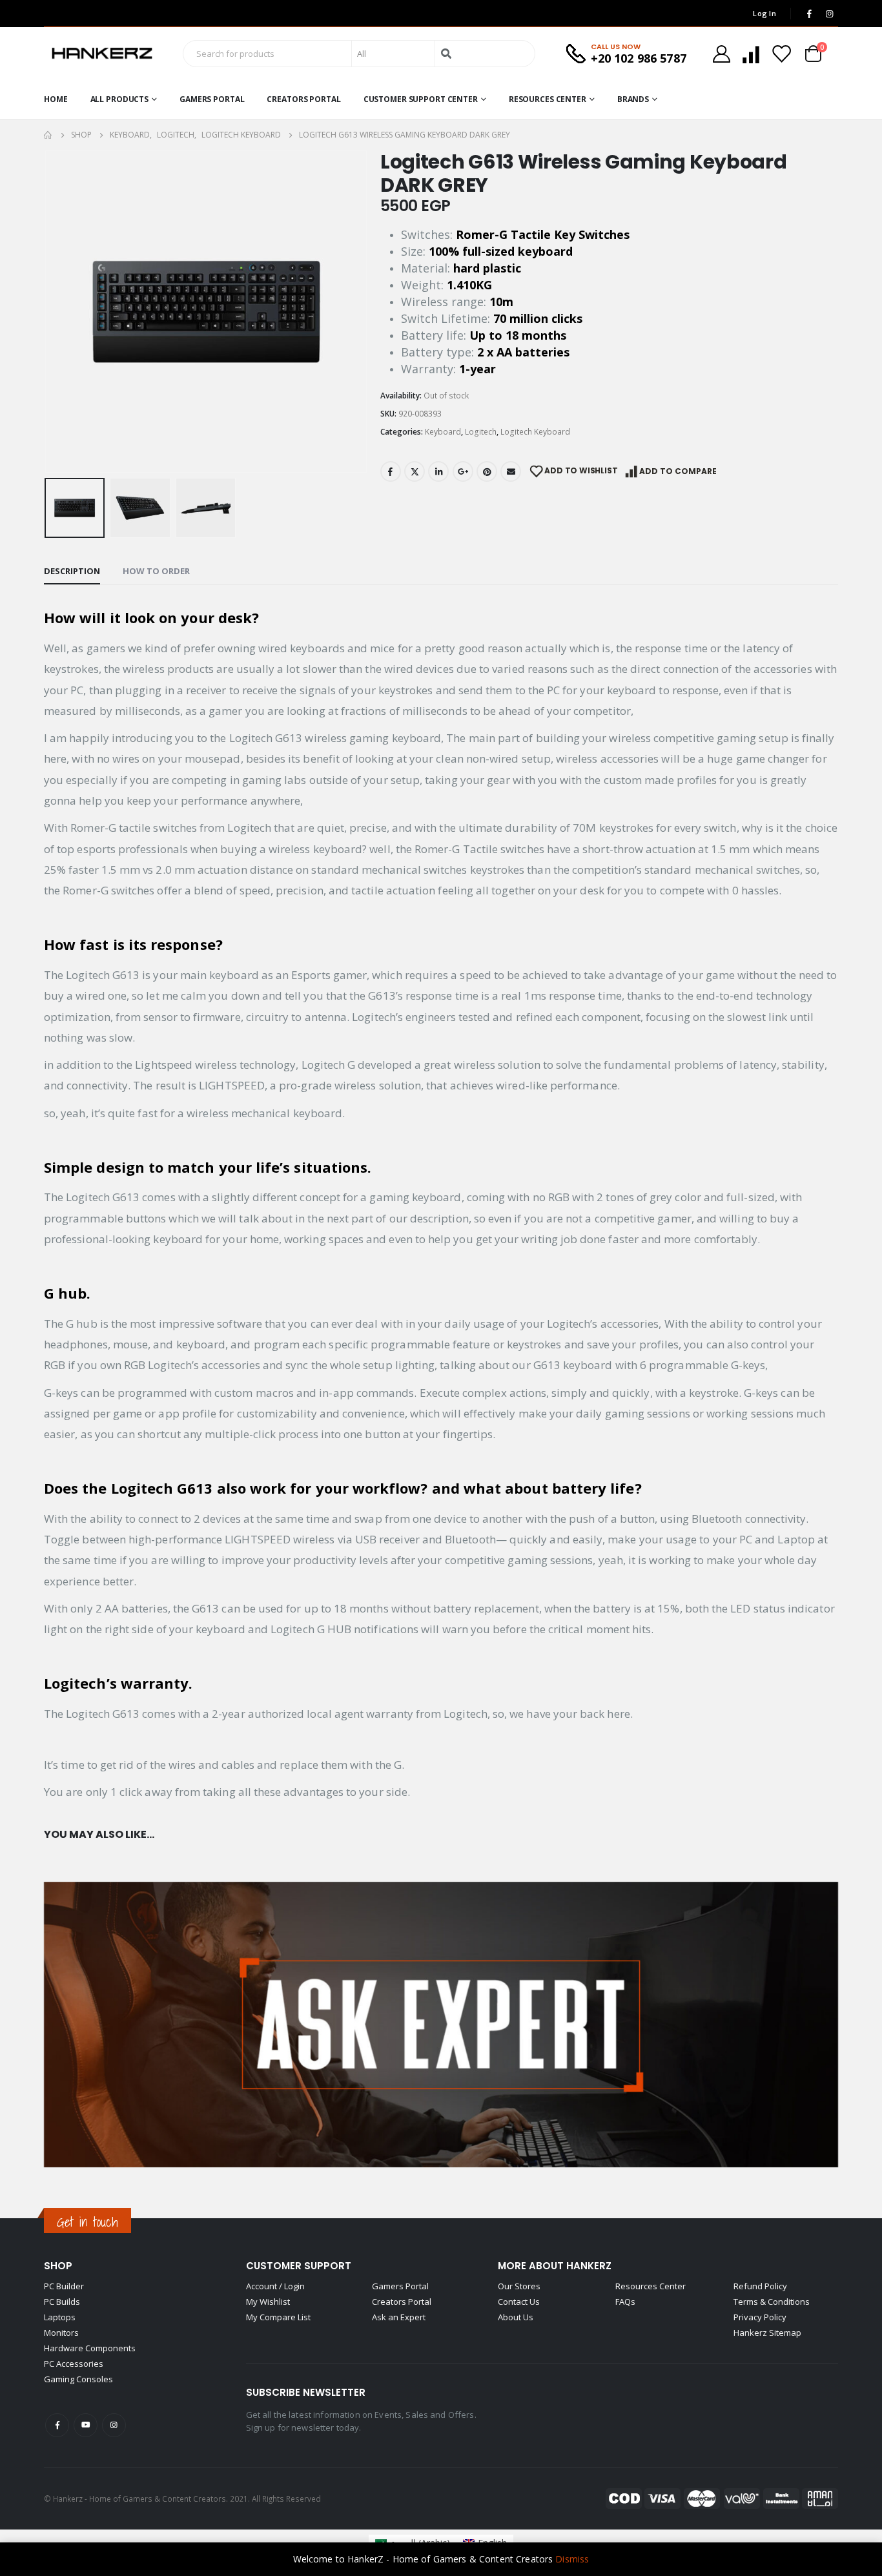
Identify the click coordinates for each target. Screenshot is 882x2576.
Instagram (114, 2425)
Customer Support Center (421, 99)
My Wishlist (268, 2302)
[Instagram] (829, 14)
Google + (463, 471)
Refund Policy (760, 2286)
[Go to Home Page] (48, 135)
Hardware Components (90, 2348)
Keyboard (443, 432)
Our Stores (519, 2286)
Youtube (86, 2425)
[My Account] (721, 54)
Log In (764, 13)
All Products (120, 99)
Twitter (415, 471)
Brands (633, 99)
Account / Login (275, 2286)
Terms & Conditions (772, 2302)
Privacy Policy (760, 2317)
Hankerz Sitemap (767, 2333)
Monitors (61, 2333)
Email (511, 471)
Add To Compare (678, 471)
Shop (58, 2266)
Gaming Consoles (78, 2379)
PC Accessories (74, 2364)
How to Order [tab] (156, 571)
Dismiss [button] (572, 2559)
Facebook (391, 471)
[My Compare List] (751, 54)
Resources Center (548, 99)
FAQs (625, 2302)
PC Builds (62, 2302)
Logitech (481, 432)
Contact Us (519, 2302)
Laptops (60, 2317)
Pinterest (487, 471)
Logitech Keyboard (535, 432)
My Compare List (278, 2317)
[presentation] (47, 311)
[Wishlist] (781, 54)
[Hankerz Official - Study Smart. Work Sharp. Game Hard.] (102, 54)
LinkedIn (438, 471)
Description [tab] (72, 571)
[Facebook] (809, 14)
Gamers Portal (212, 99)
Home (56, 99)
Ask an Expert (399, 2317)
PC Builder (64, 2286)
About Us (516, 2317)
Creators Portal (303, 99)
